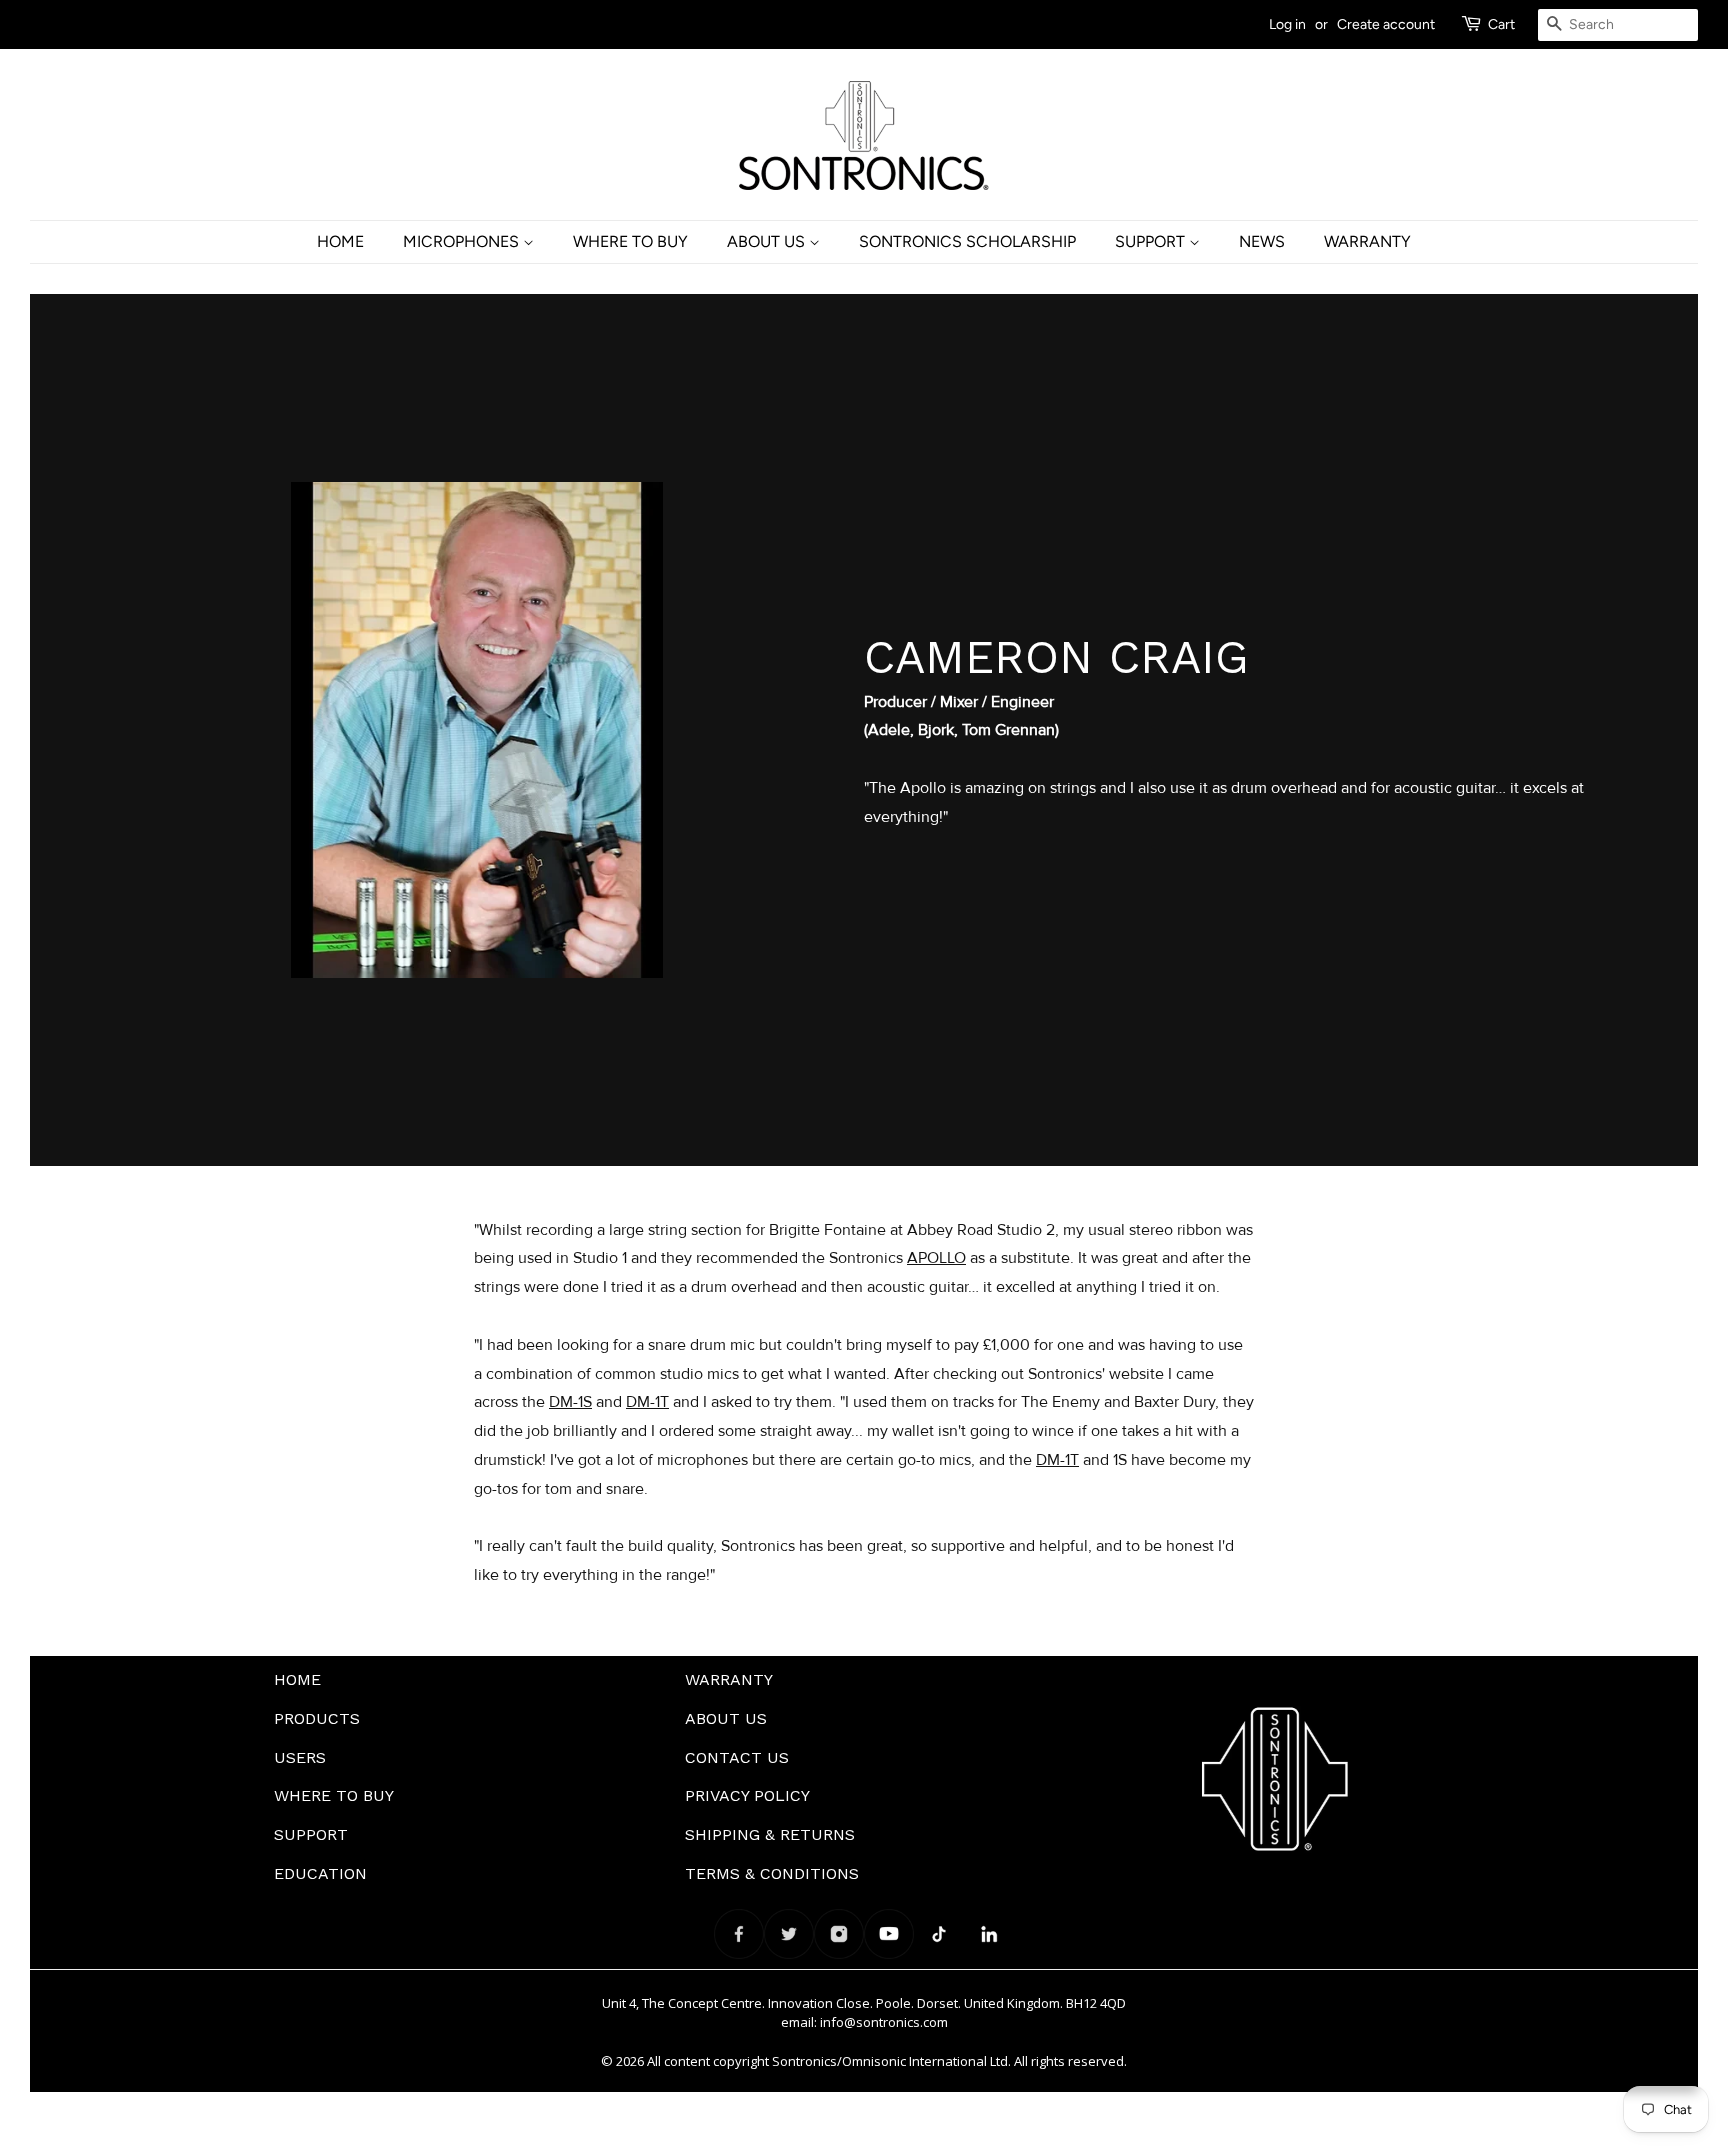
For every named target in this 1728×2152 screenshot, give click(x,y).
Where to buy (630, 241)
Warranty (1367, 241)
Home (340, 241)
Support (1152, 241)
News (1262, 241)
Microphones (463, 241)
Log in (1287, 24)
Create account (1386, 24)
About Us (768, 241)
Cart (1501, 24)
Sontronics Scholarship (967, 241)
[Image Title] (739, 1934)
